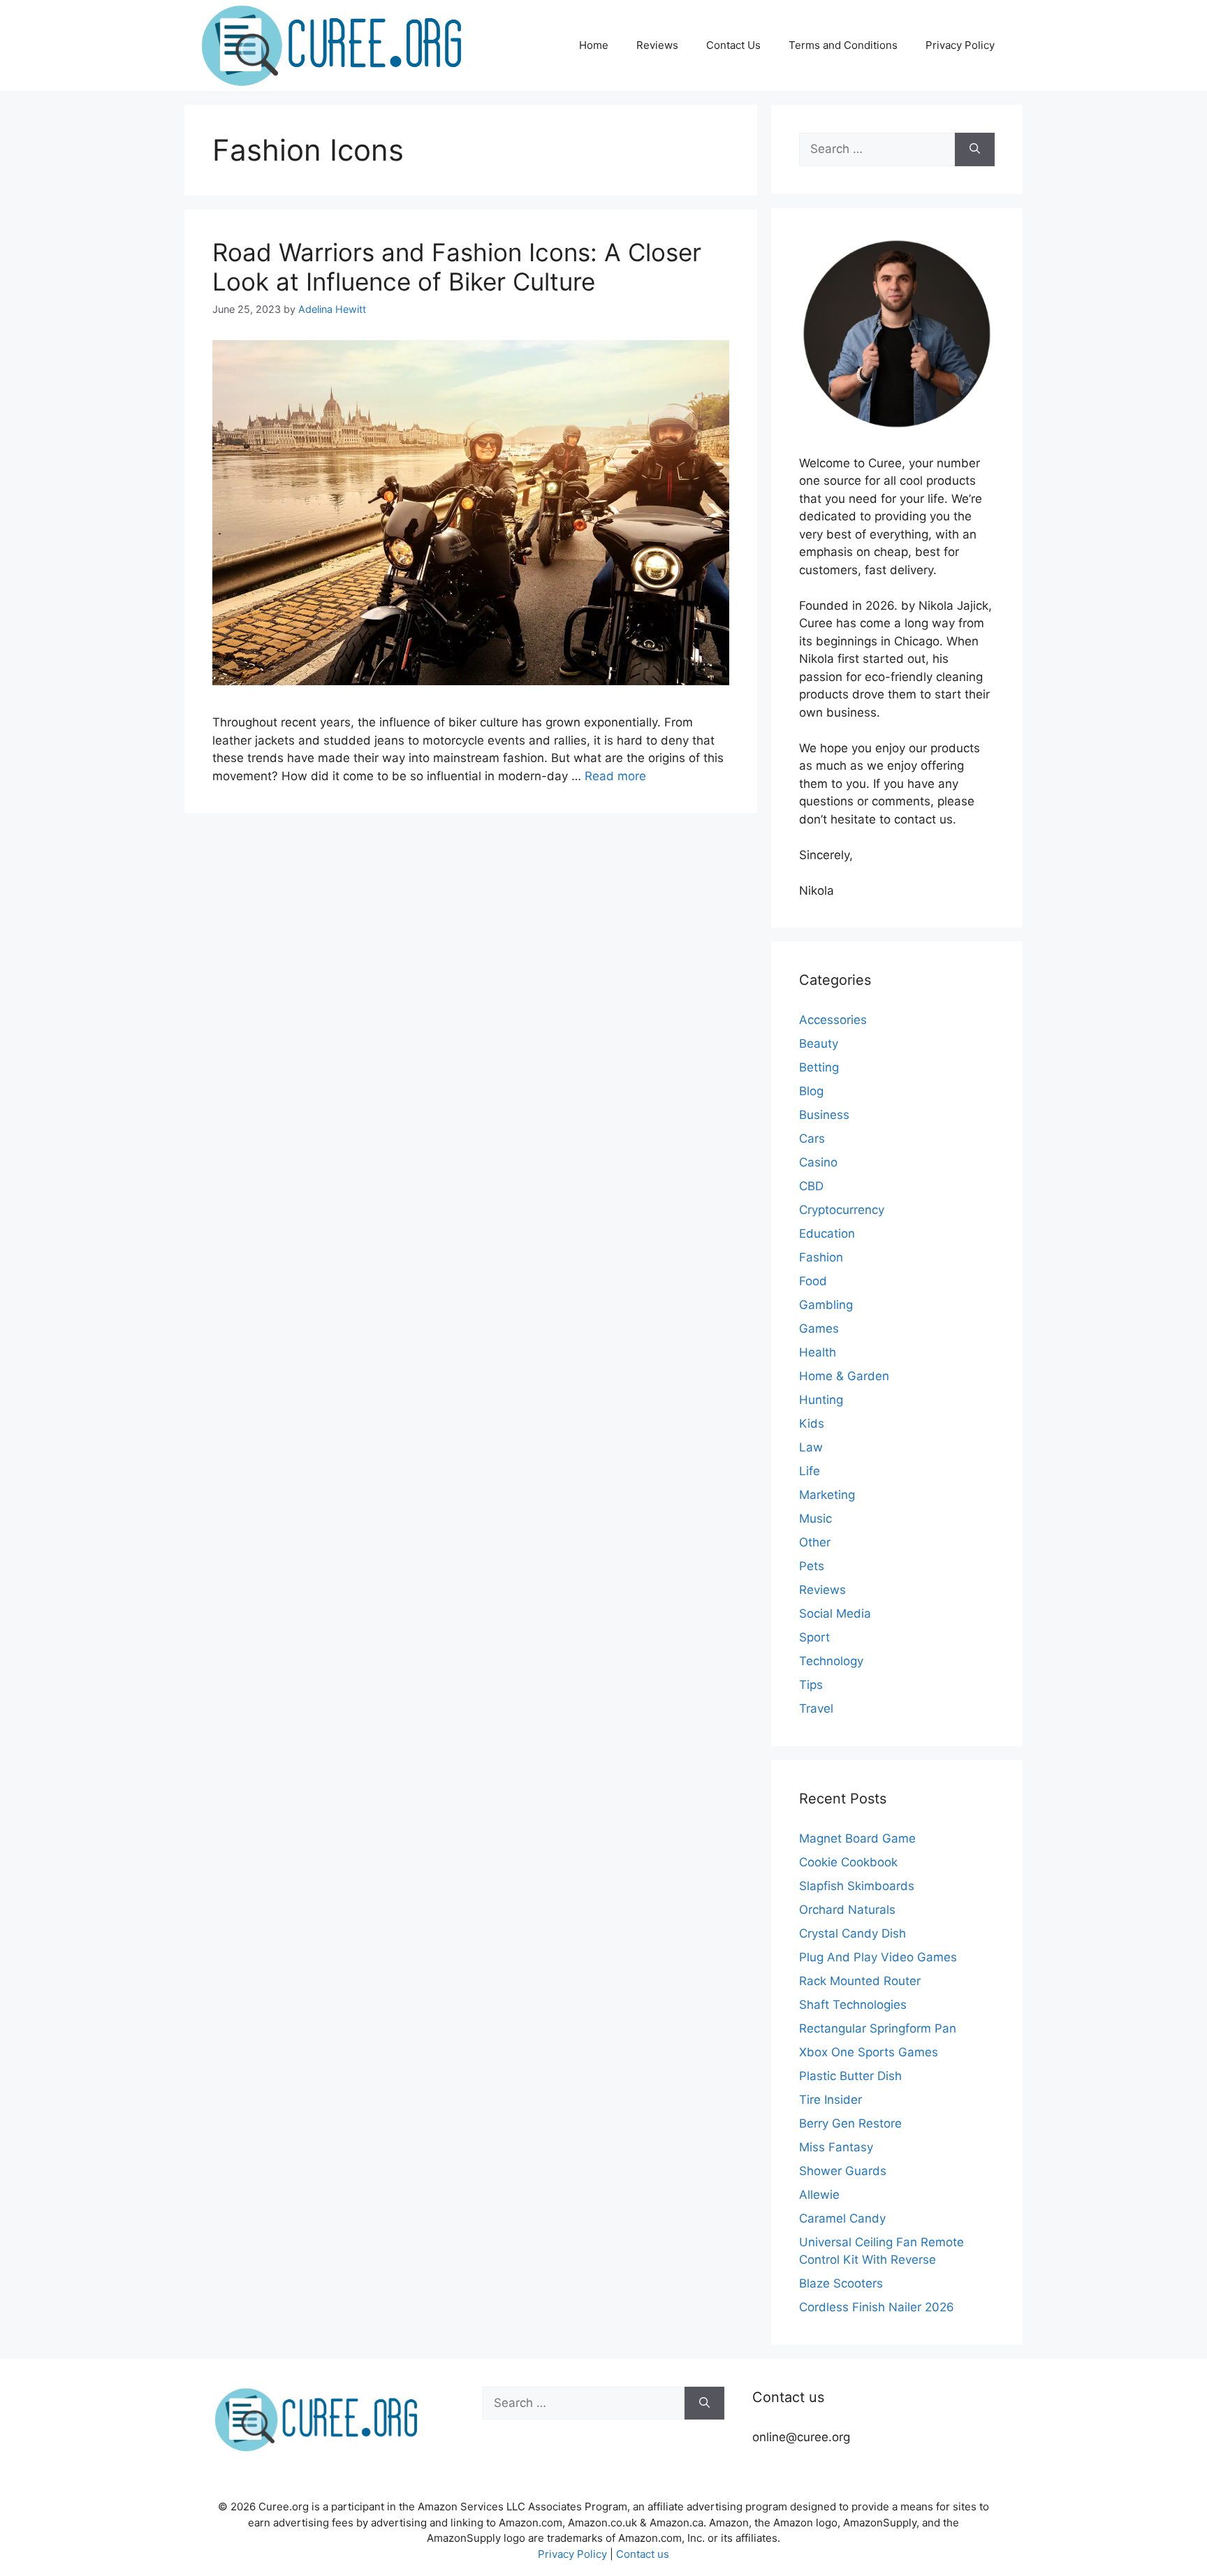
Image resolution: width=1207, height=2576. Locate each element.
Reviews (657, 45)
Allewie (819, 2195)
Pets (812, 1566)
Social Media (835, 1613)
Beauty (819, 1044)
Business (824, 1115)
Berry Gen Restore (850, 2123)
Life (810, 1471)
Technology (831, 1661)
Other (815, 1542)
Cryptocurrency (842, 1210)
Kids (812, 1424)
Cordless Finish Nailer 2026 (877, 2307)
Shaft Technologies (853, 2005)
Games (819, 1329)
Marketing (827, 1495)
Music (815, 1518)
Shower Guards (843, 2171)
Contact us (643, 2554)
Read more (615, 776)
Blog (811, 1091)
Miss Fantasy (836, 2147)
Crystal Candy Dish (853, 1933)
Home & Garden (844, 1376)
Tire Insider (831, 2100)
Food (813, 1281)
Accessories (833, 1020)
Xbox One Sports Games (869, 2052)
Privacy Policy (960, 45)
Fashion (821, 1257)
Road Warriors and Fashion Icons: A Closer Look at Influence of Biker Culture (457, 267)
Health (818, 1352)
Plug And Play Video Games (878, 1957)
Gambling (826, 1305)
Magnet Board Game (857, 1838)
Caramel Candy (842, 2218)
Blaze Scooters (841, 2283)
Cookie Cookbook (848, 1862)
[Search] (975, 149)
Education (827, 1234)
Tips (811, 1685)
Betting (819, 1067)
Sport (814, 1637)
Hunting (821, 1400)
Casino (818, 1162)
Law (811, 1447)
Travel (816, 1708)
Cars (812, 1139)
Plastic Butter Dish (850, 2076)
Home (594, 45)
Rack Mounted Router (860, 1981)
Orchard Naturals (847, 1910)
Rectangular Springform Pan (878, 2028)
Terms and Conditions (843, 45)
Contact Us (733, 45)
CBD (811, 1186)
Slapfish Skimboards (857, 1886)
